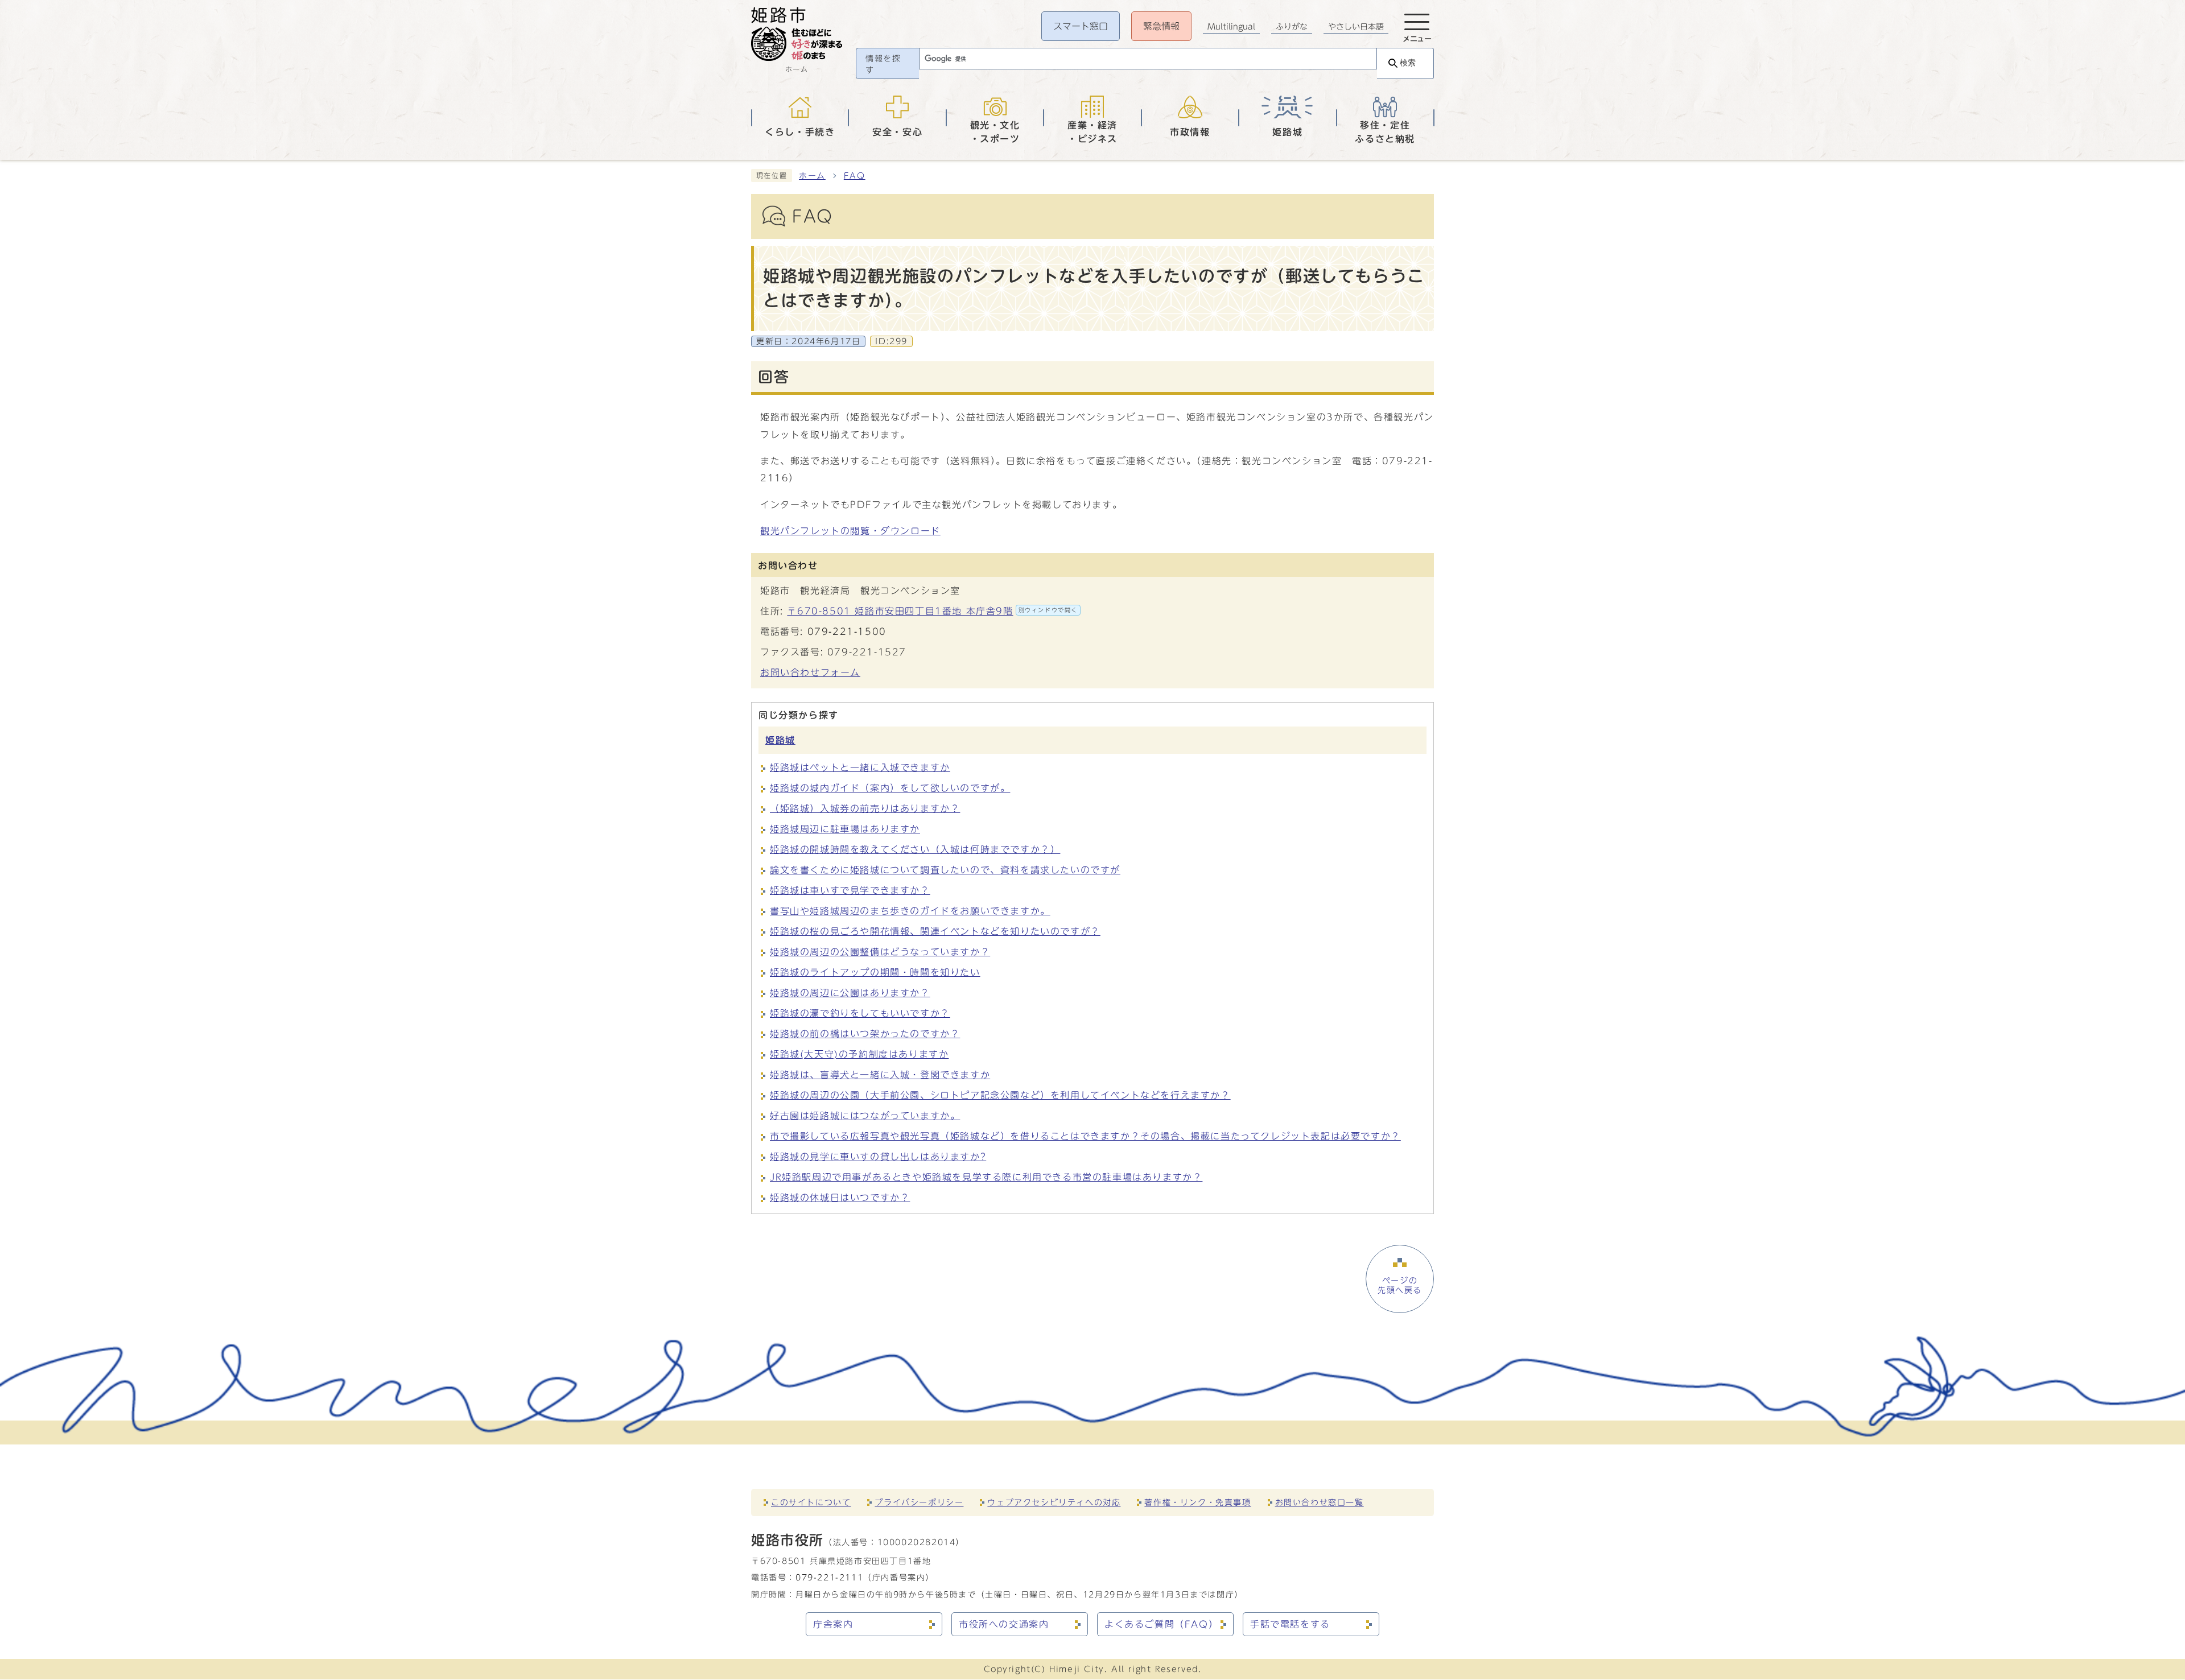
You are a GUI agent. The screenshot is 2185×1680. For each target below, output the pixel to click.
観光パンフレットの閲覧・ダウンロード (850, 531)
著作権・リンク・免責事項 (1197, 1502)
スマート (1081, 26)
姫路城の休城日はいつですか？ (840, 1198)
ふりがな (1292, 27)
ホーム (812, 176)
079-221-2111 (829, 1577)
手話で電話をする (1290, 1624)
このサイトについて (811, 1502)
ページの (1400, 1285)
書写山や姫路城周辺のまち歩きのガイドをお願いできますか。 (910, 911)
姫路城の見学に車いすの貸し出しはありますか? (878, 1157)
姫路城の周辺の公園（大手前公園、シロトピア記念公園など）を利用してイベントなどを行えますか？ (1000, 1095)
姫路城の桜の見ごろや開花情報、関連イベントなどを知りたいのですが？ (935, 931)
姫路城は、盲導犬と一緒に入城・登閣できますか (880, 1075)
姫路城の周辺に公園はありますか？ (850, 993)
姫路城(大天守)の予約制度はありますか (859, 1054)
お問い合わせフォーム (810, 672)
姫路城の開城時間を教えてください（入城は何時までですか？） (915, 849)
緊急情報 (1161, 26)
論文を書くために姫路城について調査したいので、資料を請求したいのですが (945, 870)
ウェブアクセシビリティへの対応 (1054, 1502)
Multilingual (1231, 27)
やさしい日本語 (1356, 27)
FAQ (855, 176)
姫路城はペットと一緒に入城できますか (860, 767)
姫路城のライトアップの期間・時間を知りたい (875, 972)
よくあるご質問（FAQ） (1161, 1624)
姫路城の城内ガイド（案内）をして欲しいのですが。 (890, 788)
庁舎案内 (833, 1624)
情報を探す (883, 64)
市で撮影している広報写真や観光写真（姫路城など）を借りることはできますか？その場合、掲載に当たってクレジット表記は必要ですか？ (1085, 1136)
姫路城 (780, 740)
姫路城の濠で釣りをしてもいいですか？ (860, 1013)
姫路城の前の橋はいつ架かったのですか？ (865, 1034)
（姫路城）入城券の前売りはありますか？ (865, 808)
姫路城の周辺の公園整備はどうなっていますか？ (880, 952)
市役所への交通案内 (1004, 1624)
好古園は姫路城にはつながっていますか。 (865, 1116)
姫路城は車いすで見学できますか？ (850, 890)
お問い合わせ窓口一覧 (1320, 1502)
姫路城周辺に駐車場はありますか (845, 829)
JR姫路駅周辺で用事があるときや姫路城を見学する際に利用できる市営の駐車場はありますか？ (986, 1177)
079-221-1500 (847, 631)
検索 (1408, 63)
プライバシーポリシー (919, 1502)
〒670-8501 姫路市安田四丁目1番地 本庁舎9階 (932, 611)
